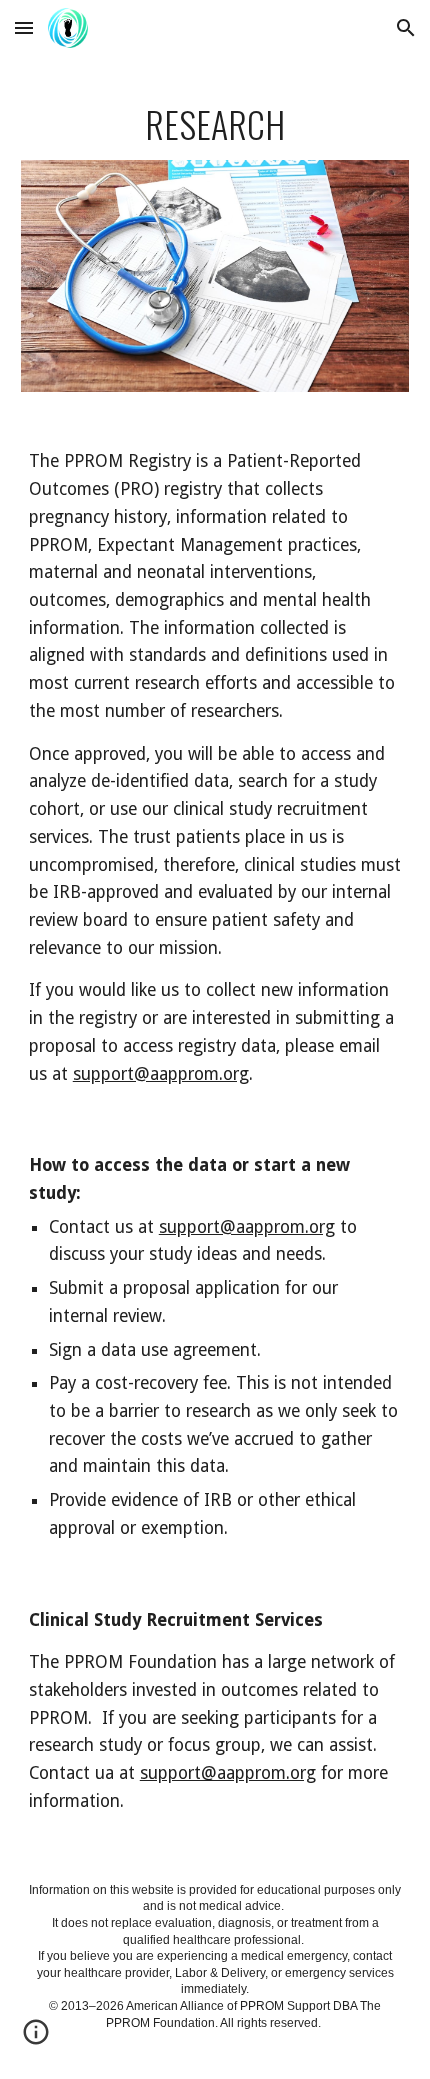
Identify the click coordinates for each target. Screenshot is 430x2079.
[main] (215, 124)
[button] (24, 27)
